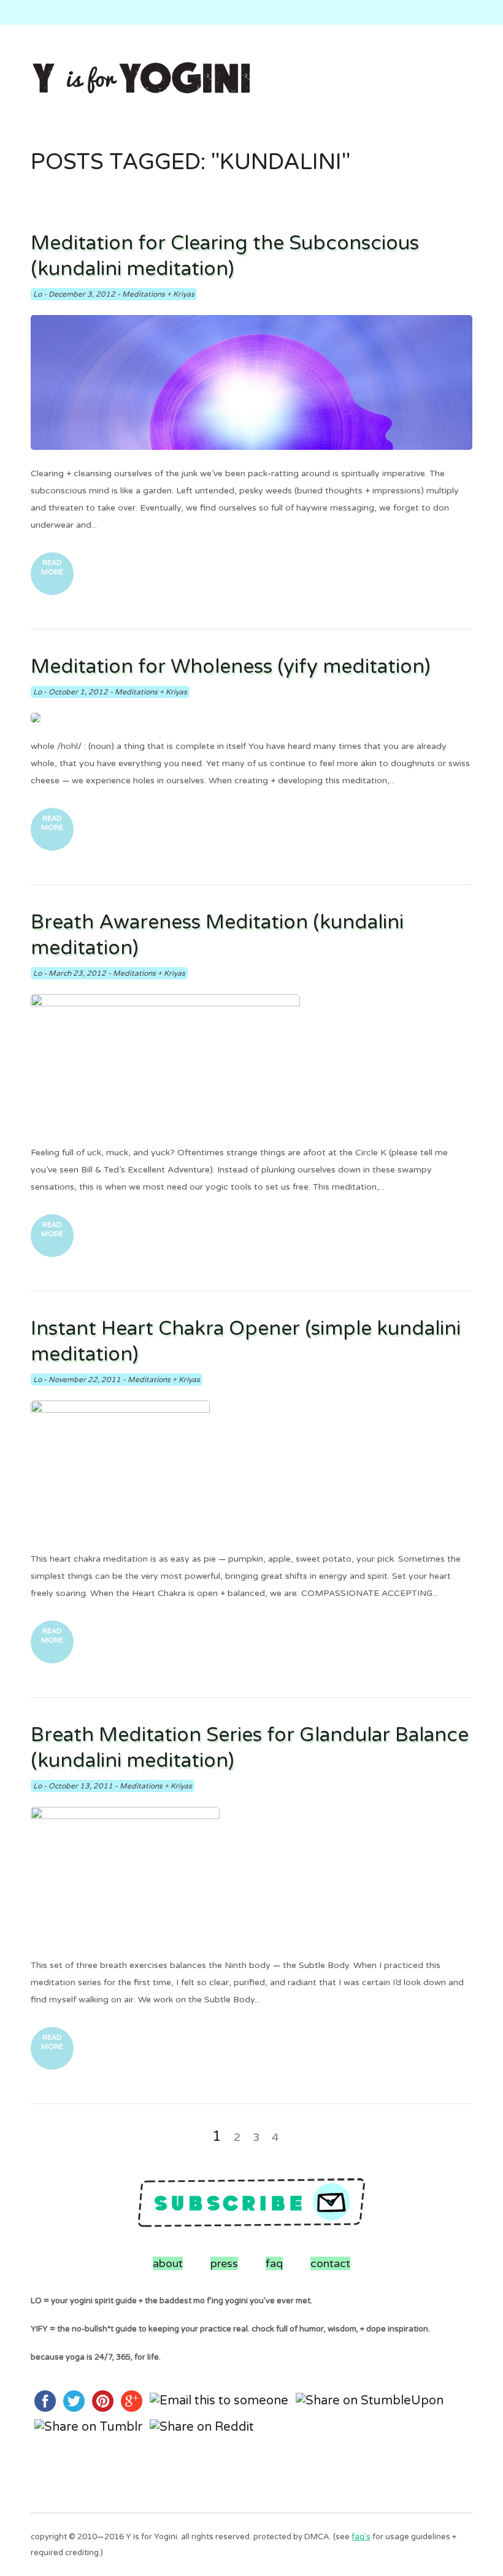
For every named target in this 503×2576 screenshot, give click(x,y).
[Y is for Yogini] (141, 79)
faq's (361, 2537)
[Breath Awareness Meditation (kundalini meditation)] (251, 1062)
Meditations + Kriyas (158, 294)
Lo (37, 294)
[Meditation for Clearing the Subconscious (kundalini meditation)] (251, 382)
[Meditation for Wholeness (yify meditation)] (251, 718)
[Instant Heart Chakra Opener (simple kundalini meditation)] (251, 1468)
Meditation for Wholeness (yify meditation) (231, 667)
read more (52, 568)
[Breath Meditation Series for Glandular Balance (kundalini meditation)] (251, 1874)
